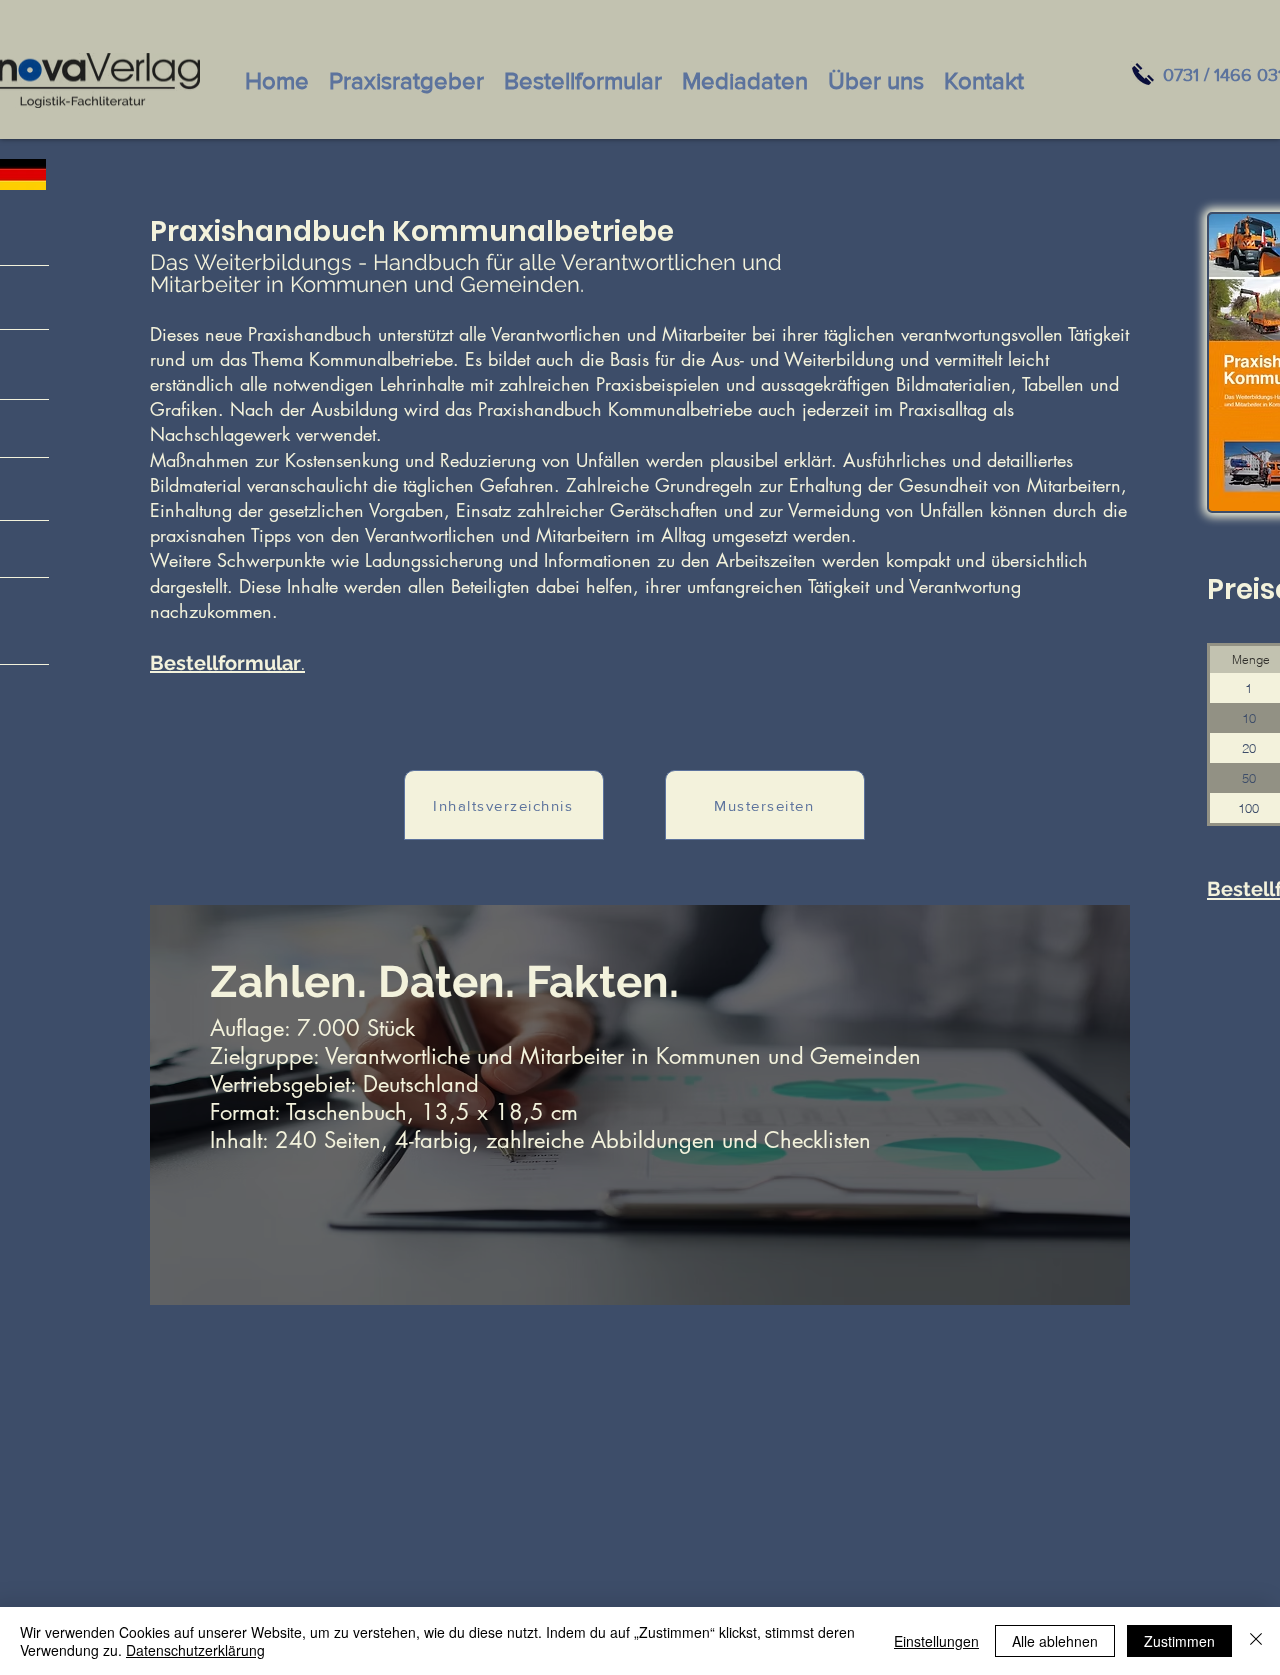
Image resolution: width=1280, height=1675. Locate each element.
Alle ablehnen (1055, 1641)
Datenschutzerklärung (195, 1650)
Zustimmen (1179, 1641)
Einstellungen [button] (936, 1641)
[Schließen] (1256, 1641)
